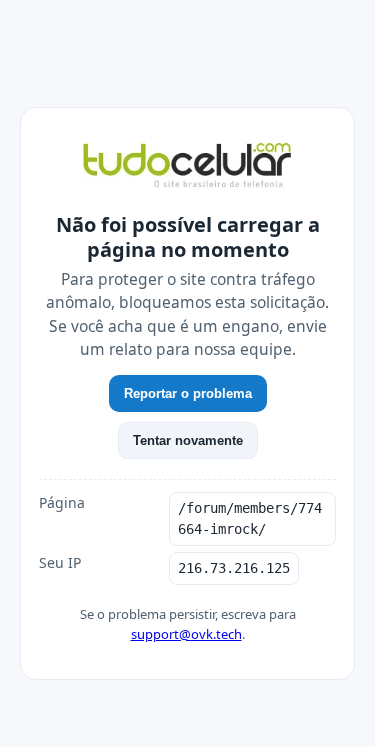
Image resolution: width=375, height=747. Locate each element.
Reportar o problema (188, 393)
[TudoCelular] (187, 167)
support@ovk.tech (186, 634)
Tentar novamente (188, 440)
